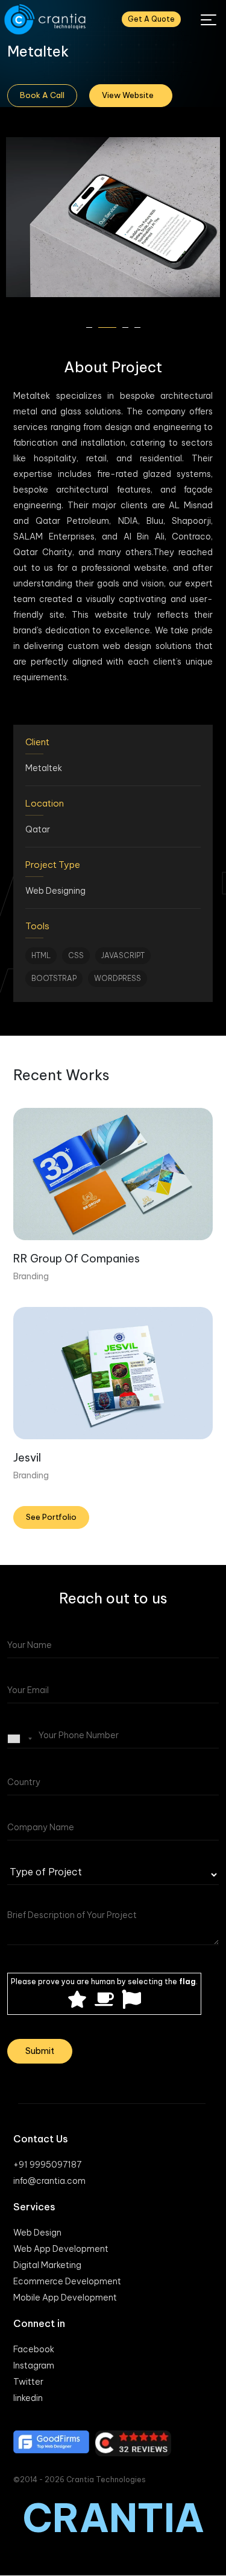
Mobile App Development (65, 2298)
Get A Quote (151, 19)
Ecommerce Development (67, 2281)
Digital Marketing (47, 2265)
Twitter (28, 2382)
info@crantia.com (49, 2181)
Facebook (34, 2349)
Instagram (34, 2365)
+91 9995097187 (47, 2165)
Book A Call (42, 95)
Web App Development (61, 2249)
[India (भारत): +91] (22, 1739)
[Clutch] (133, 2443)
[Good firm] (51, 2442)
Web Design (37, 2233)
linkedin (28, 2398)
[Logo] (46, 20)
